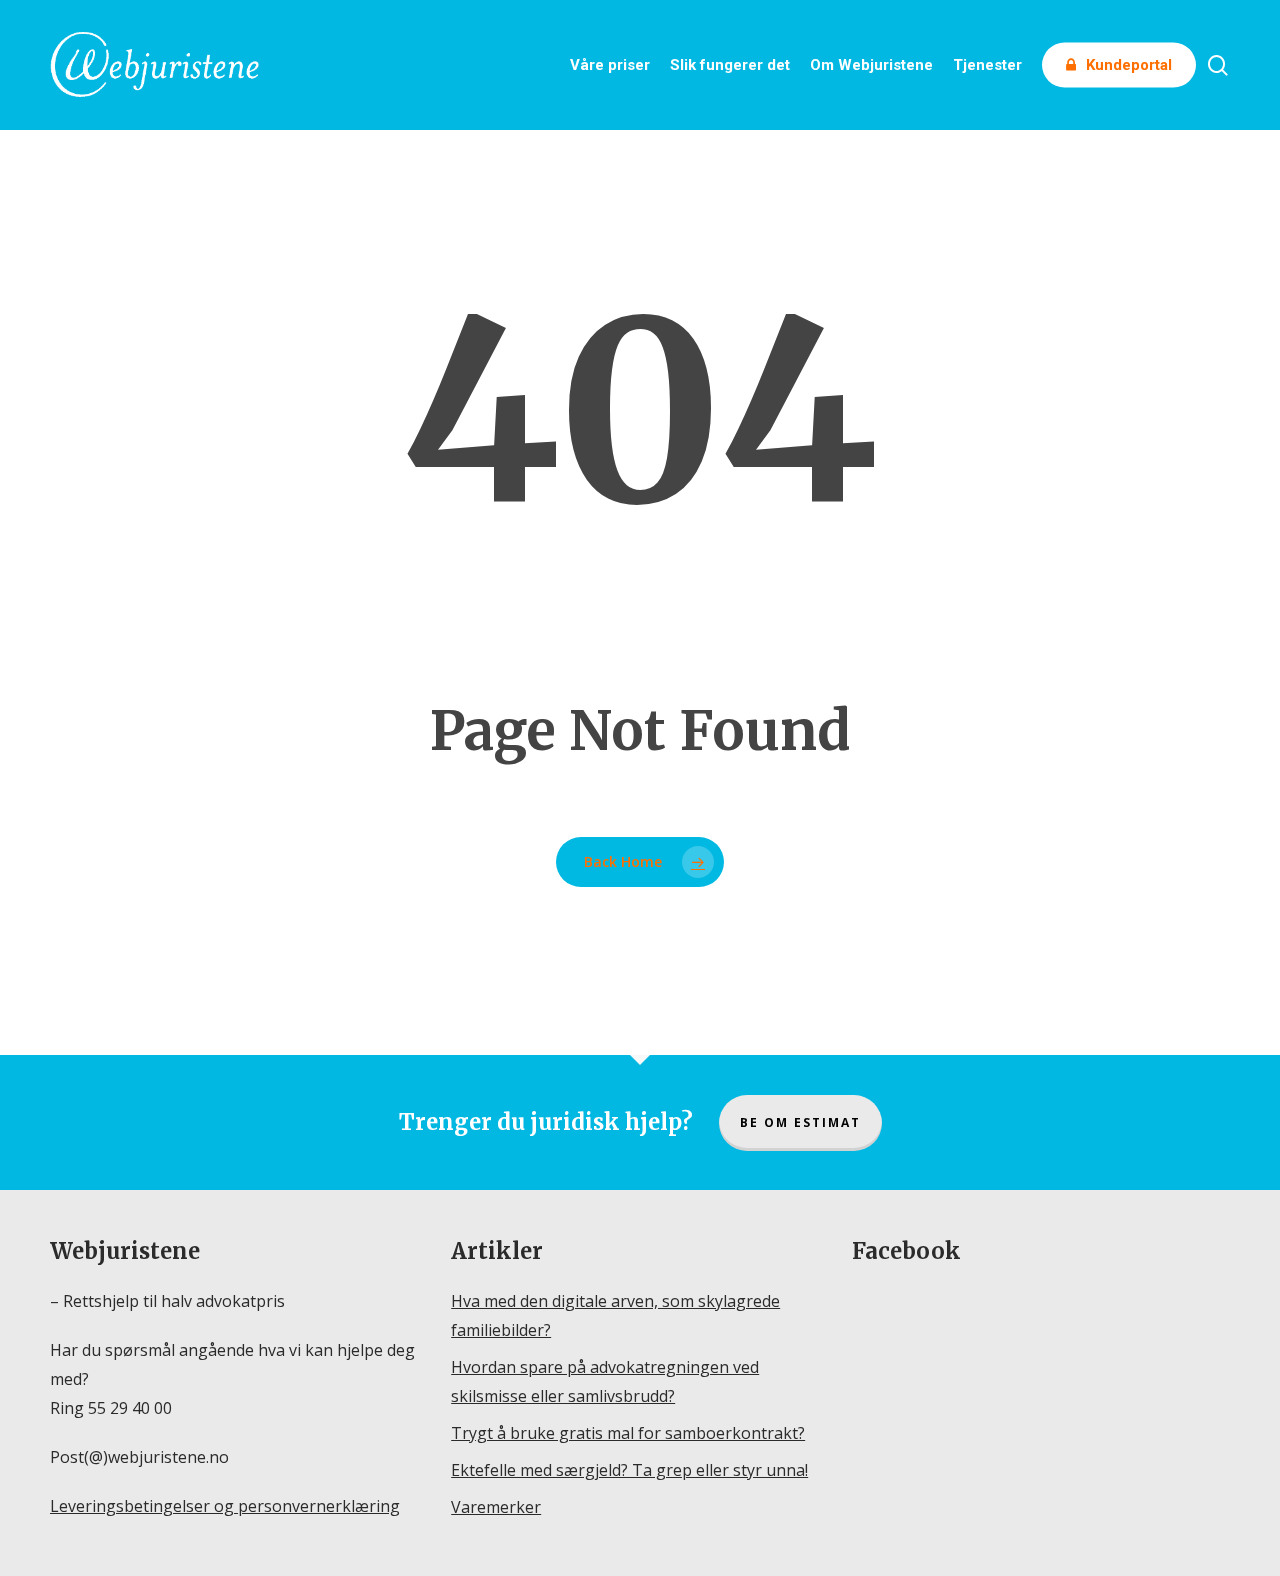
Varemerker (496, 1507)
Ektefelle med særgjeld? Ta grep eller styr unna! (629, 1470)
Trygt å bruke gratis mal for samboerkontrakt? (628, 1433)
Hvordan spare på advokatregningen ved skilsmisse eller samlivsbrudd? (605, 1381)
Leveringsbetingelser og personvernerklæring (225, 1506)
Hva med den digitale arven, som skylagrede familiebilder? (615, 1315)
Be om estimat (800, 1122)
